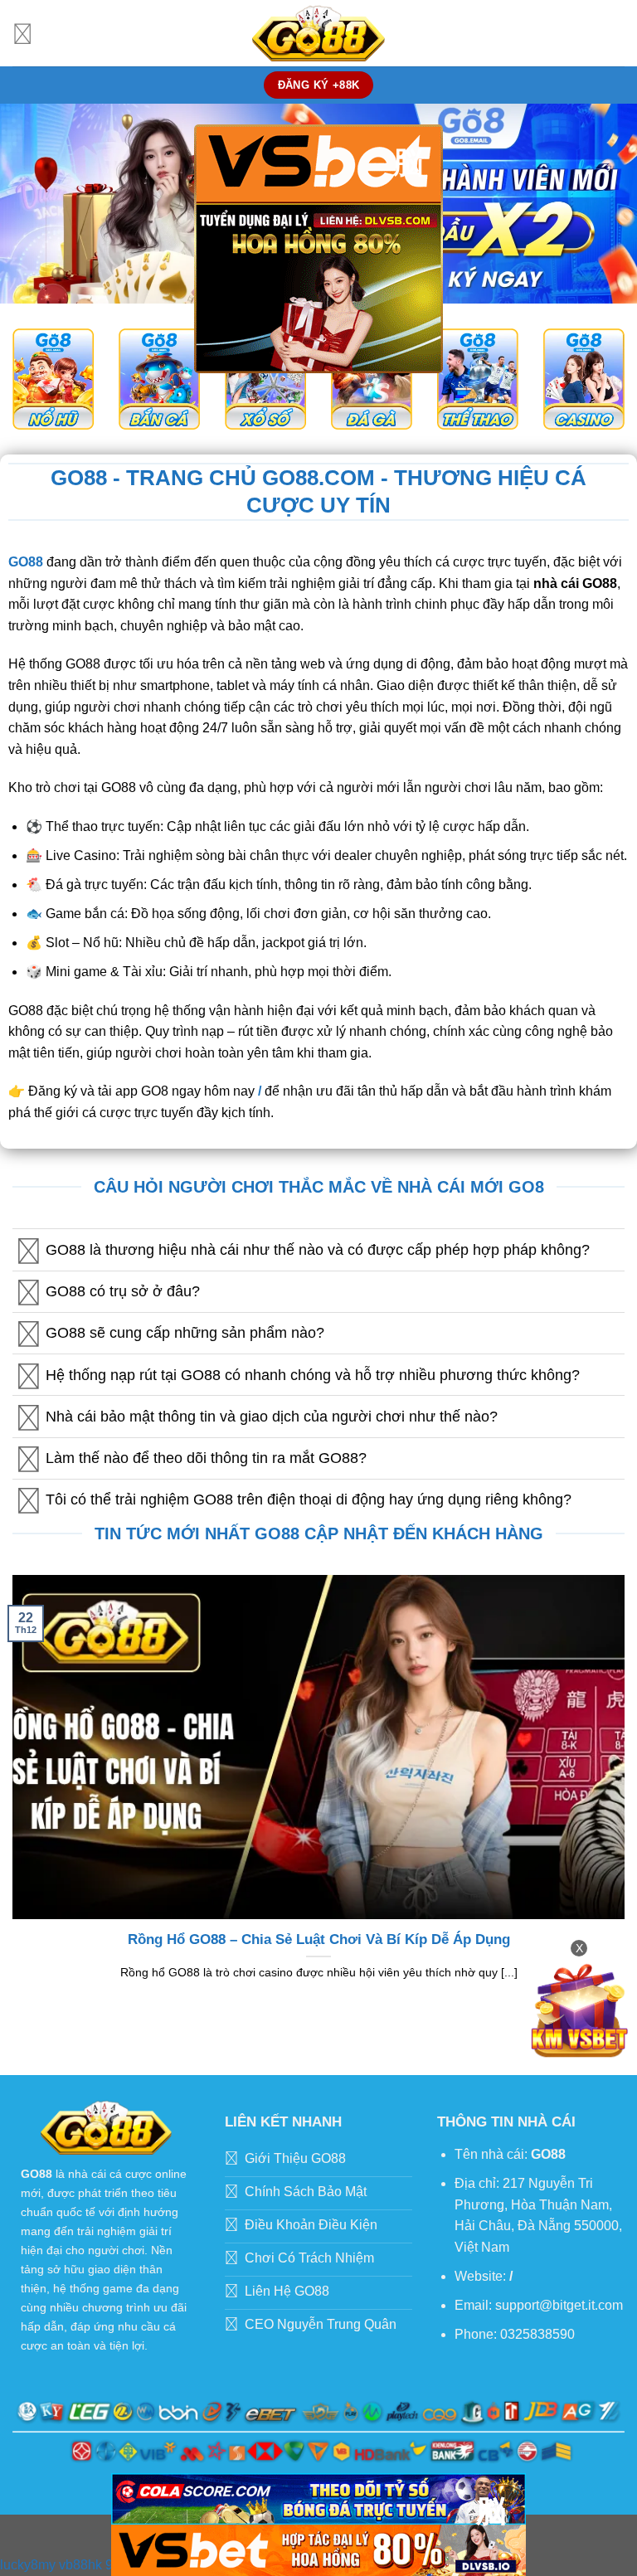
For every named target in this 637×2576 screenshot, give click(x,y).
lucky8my (28, 2565)
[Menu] (22, 33)
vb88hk (80, 2565)
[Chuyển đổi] (29, 1252)
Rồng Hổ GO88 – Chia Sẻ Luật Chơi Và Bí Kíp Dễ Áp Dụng (319, 1939)
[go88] (318, 33)
